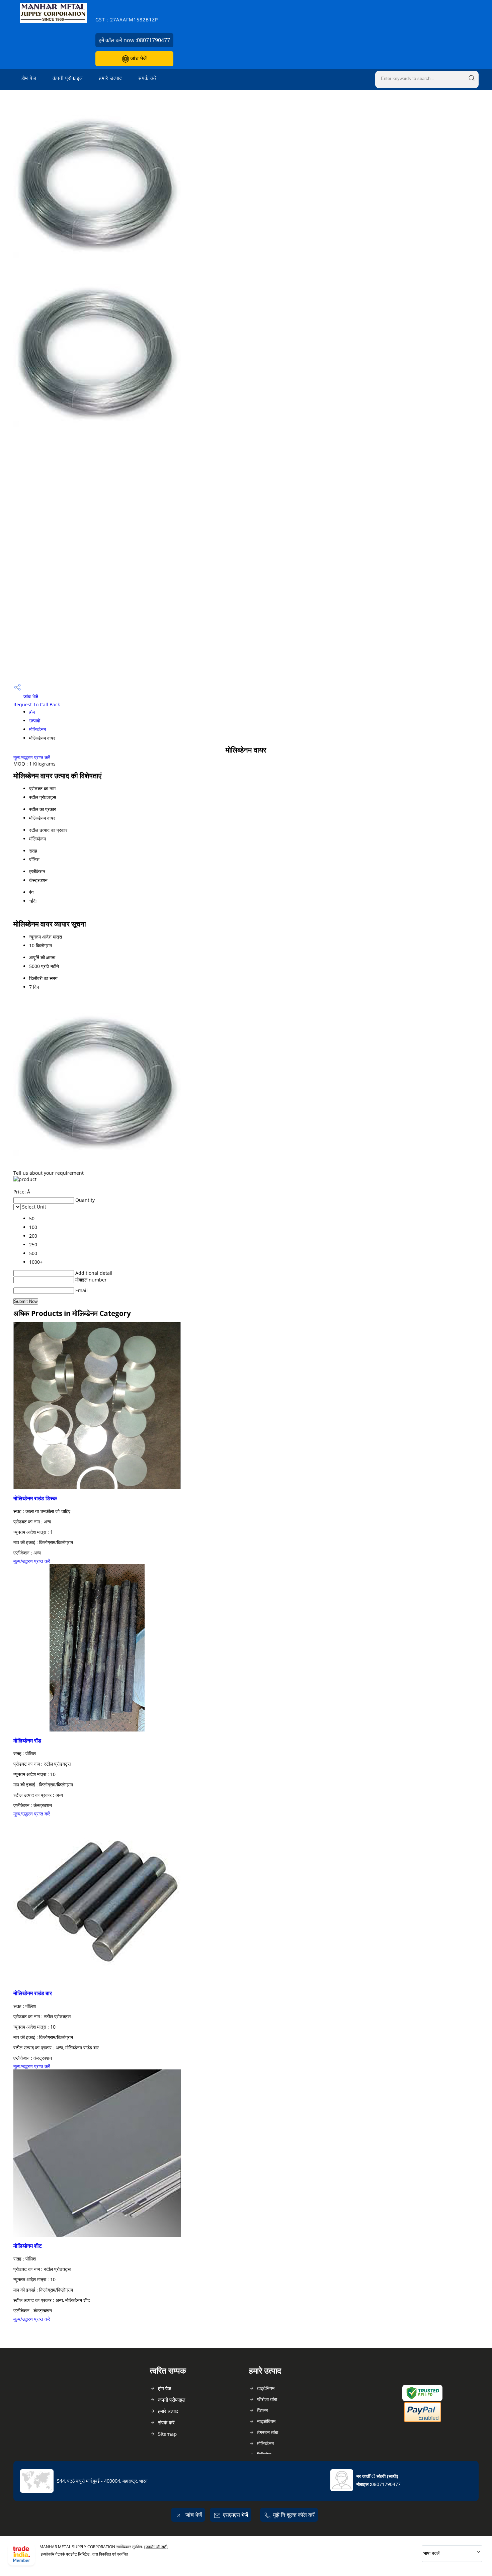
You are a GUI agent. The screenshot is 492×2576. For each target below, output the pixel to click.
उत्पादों (35, 721)
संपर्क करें (148, 78)
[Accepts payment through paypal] (423, 2421)
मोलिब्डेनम (37, 729)
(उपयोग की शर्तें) (156, 2547)
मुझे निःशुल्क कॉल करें (294, 2515)
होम (32, 712)
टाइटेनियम (266, 2388)
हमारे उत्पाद (111, 78)
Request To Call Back (37, 704)
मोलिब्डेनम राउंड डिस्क (35, 1498)
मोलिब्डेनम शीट (28, 2246)
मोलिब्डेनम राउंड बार (33, 1993)
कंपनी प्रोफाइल (68, 78)
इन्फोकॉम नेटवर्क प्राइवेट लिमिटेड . (66, 2554)
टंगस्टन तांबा (268, 2432)
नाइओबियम (266, 2421)
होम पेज (29, 78)
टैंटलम (262, 2410)
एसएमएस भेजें (235, 2515)
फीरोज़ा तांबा (267, 2399)
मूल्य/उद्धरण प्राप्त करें (32, 757)
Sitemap (167, 2434)
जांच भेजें (138, 58)
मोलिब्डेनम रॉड (27, 1741)
